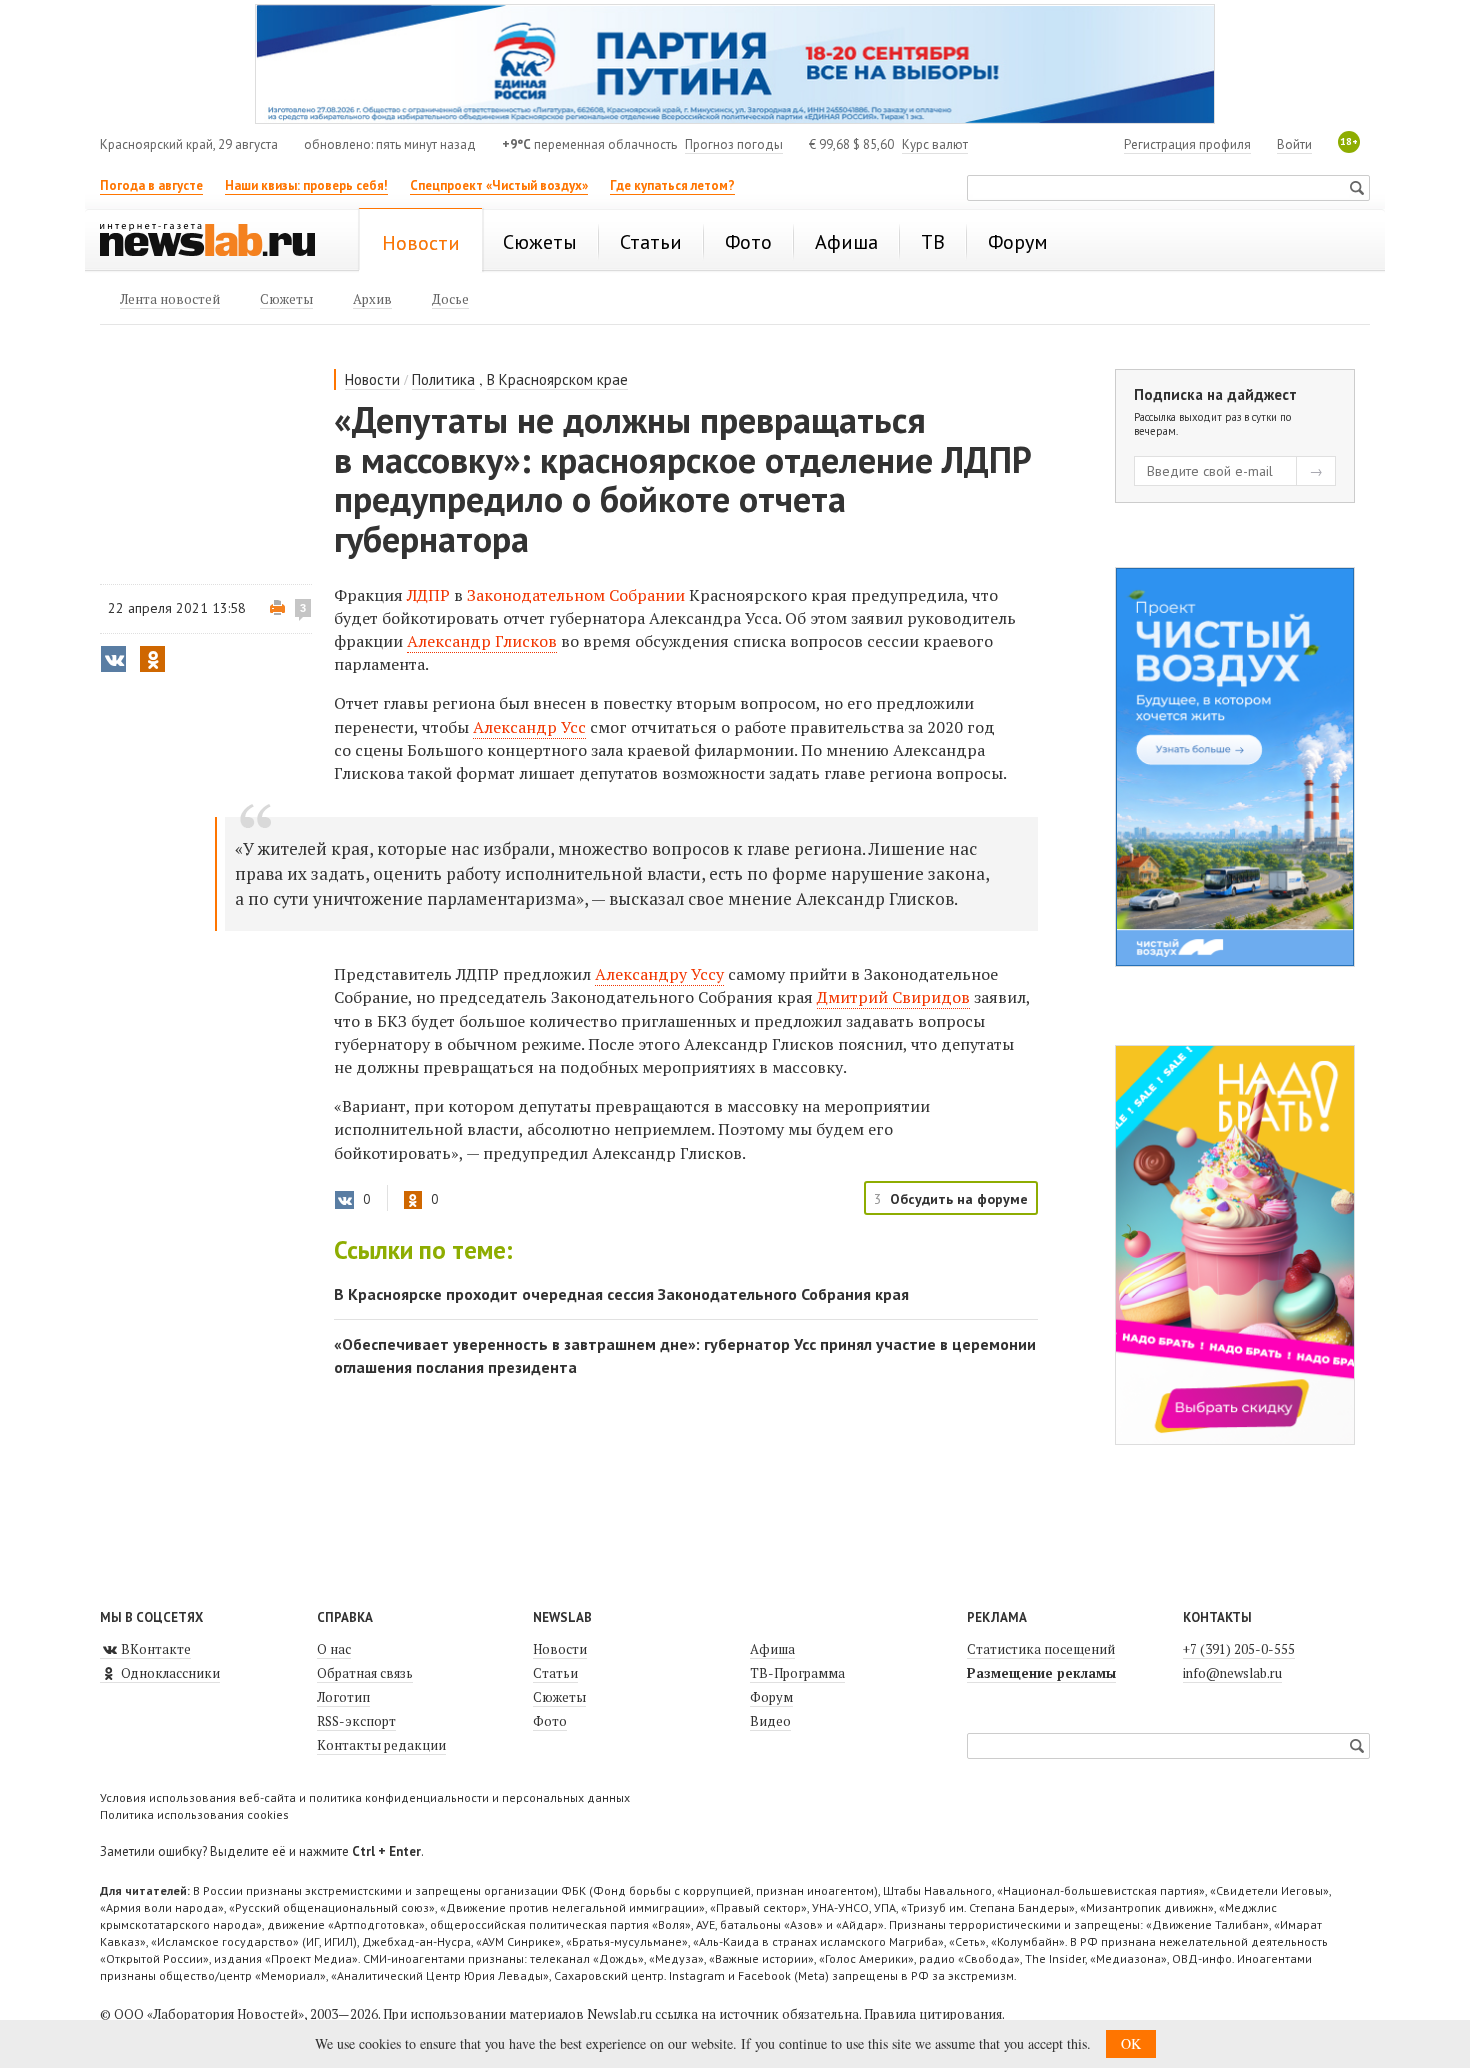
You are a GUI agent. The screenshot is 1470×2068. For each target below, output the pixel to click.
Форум (771, 1697)
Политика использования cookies (194, 1814)
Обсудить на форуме (959, 1199)
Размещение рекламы (1041, 1673)
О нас (334, 1649)
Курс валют (935, 144)
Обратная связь (365, 1673)
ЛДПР (430, 595)
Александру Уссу (659, 974)
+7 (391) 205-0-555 (1239, 1649)
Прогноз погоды (734, 144)
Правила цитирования (933, 2014)
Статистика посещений (1041, 1649)
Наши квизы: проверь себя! (306, 185)
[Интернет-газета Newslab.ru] (217, 242)
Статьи (555, 1673)
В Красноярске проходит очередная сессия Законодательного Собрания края (621, 1294)
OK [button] (1131, 2043)
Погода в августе (151, 185)
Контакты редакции (381, 1745)
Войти (1294, 144)
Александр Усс (529, 727)
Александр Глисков (482, 641)
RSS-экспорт (356, 1721)
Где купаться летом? (672, 185)
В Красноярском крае (557, 379)
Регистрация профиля (1187, 144)
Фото (550, 1721)
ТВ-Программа (797, 1673)
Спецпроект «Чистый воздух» (499, 185)
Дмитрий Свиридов (893, 997)
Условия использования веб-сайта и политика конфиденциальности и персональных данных (365, 1797)
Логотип (343, 1697)
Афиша (772, 1649)
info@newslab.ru (1232, 1673)
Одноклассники (169, 1673)
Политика (443, 379)
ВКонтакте (154, 1649)
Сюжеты (559, 1697)
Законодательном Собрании (576, 595)
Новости (372, 379)
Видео (770, 1721)
